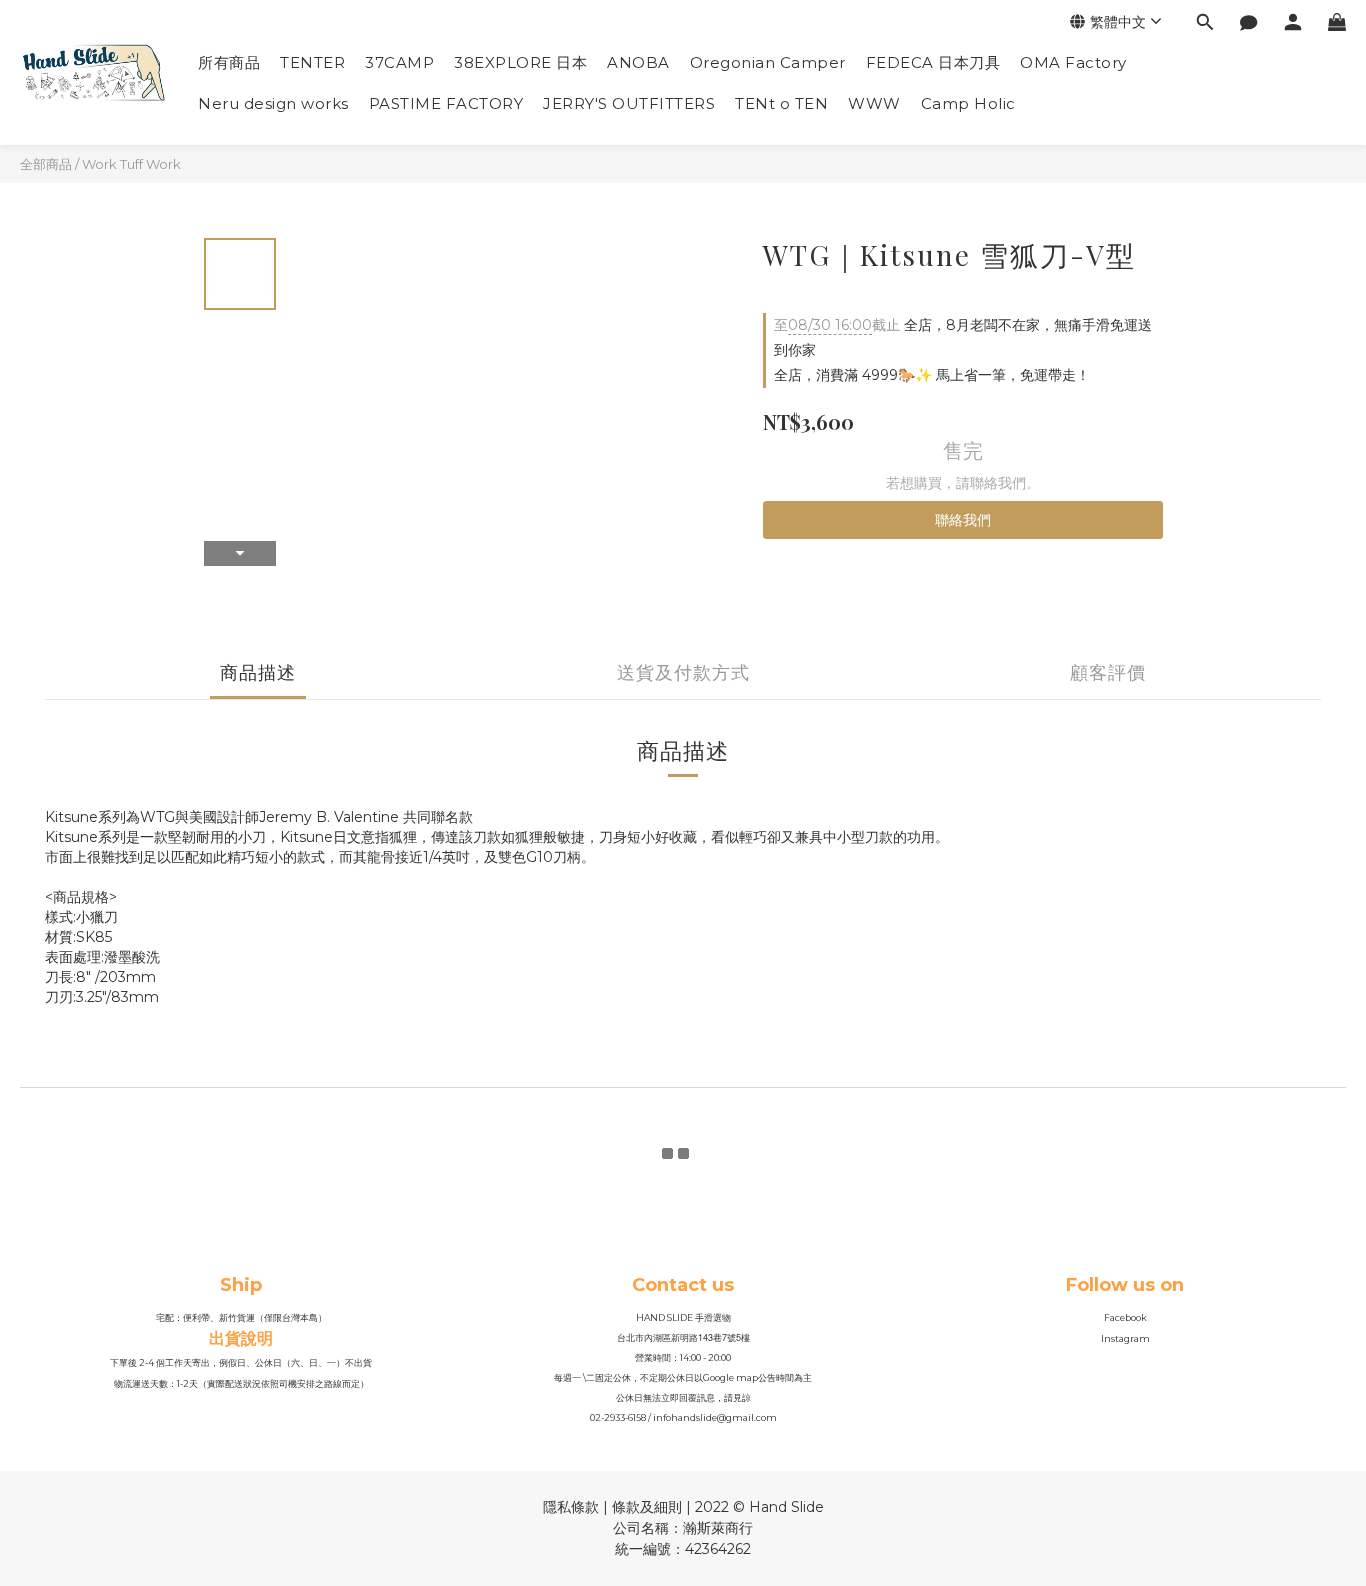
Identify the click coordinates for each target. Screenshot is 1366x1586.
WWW (874, 103)
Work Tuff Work (131, 164)
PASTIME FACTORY (446, 103)
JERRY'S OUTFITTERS (629, 103)
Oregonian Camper (768, 62)
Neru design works (273, 103)
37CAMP (399, 62)
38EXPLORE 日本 (520, 62)
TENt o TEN (781, 103)
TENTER (312, 62)
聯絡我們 (963, 520)
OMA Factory (1073, 62)
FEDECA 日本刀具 (933, 62)
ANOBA (638, 62)
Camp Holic (968, 103)
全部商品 (46, 164)
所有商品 (229, 62)
